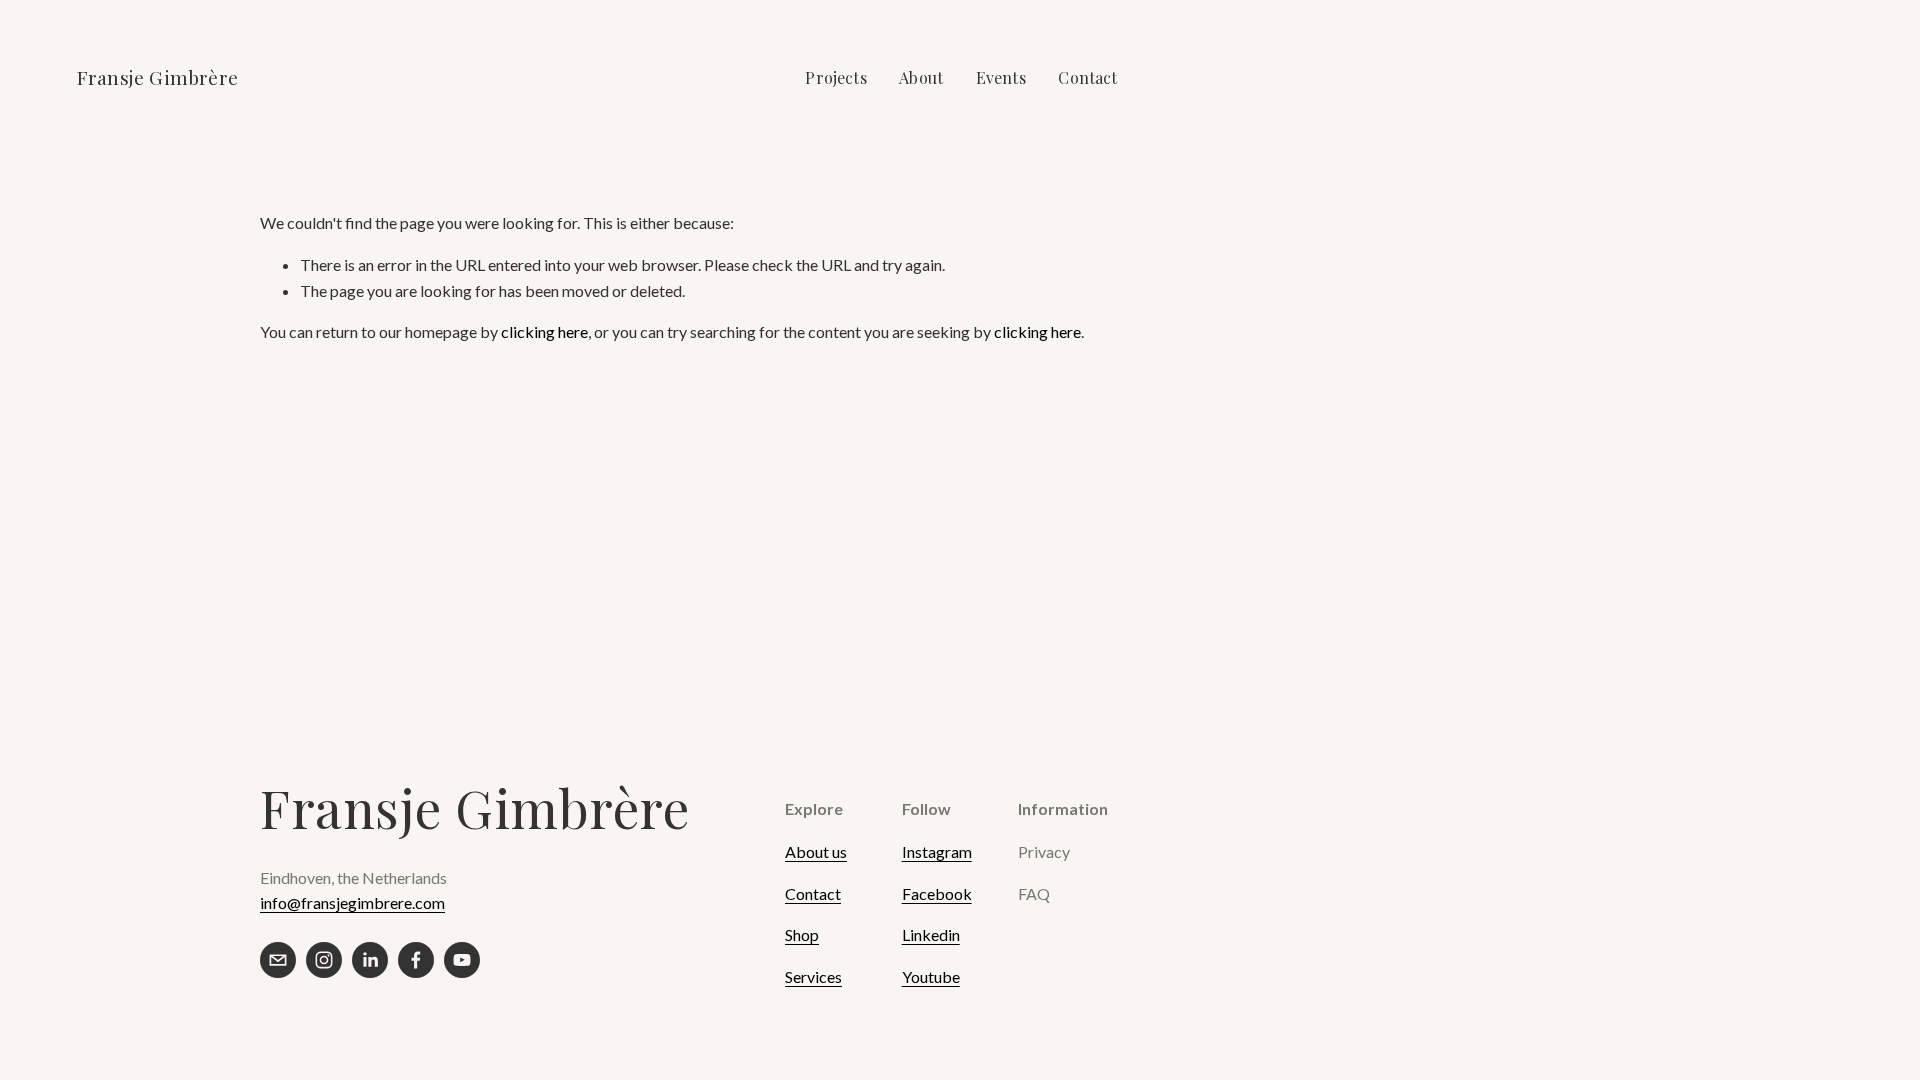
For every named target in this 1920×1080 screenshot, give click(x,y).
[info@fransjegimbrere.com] (278, 960)
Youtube (931, 976)
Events (1001, 77)
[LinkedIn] (370, 960)
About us (816, 851)
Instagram (937, 851)
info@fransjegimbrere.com (352, 902)
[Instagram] (324, 960)
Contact (1087, 77)
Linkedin (931, 934)
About (921, 77)
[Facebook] (416, 960)
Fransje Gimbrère (157, 77)
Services (813, 976)
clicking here (544, 331)
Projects (835, 77)
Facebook (937, 893)
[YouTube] (462, 960)
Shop (802, 934)
